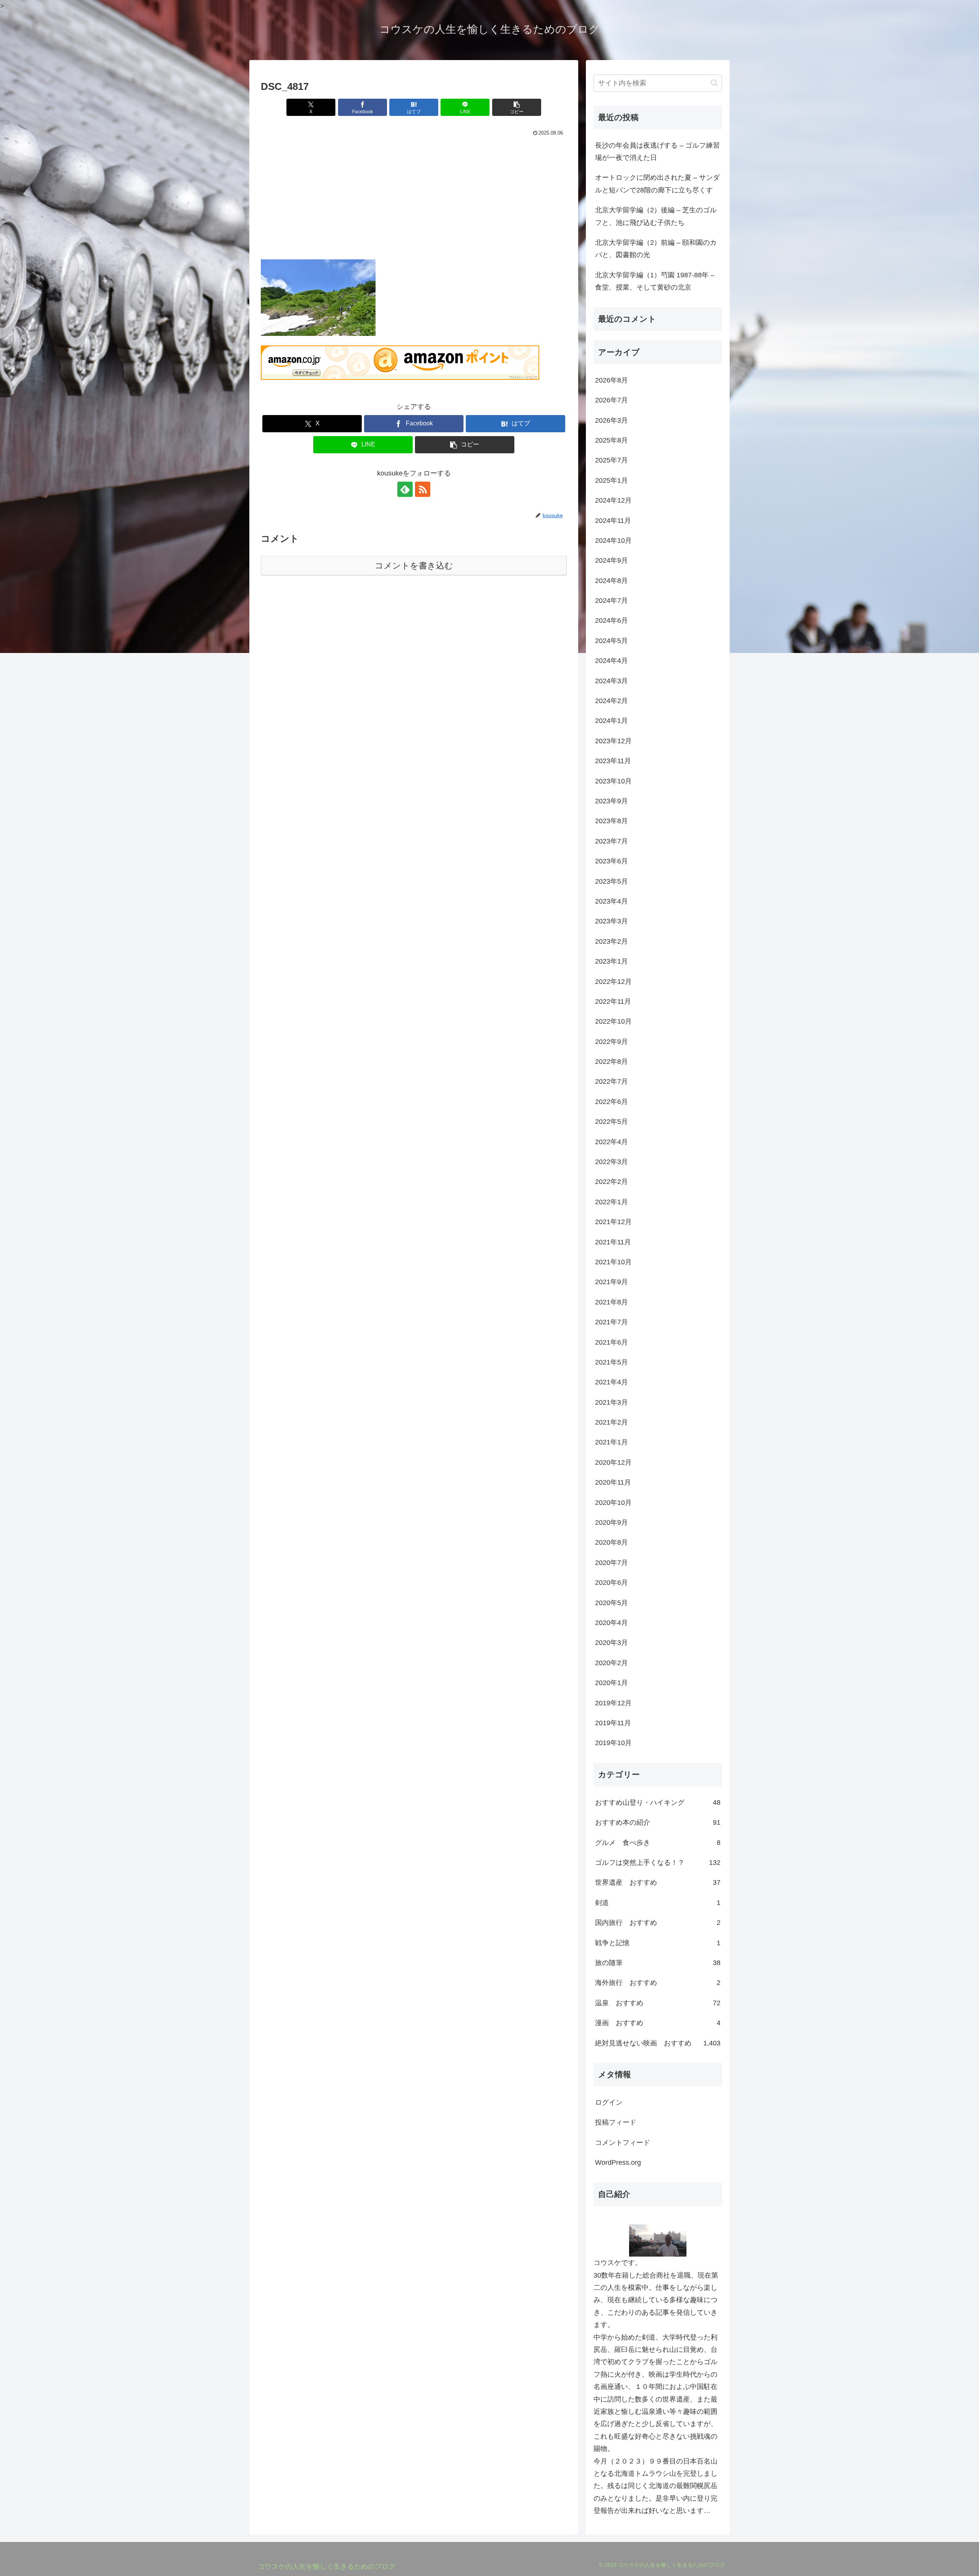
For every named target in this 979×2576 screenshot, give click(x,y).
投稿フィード (616, 2122)
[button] (517, 107)
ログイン (609, 2102)
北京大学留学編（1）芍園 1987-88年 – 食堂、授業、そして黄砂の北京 (655, 281)
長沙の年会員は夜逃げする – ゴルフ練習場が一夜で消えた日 (657, 151)
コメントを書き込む (414, 566)
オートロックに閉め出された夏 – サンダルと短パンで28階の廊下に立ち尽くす (657, 184)
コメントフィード (623, 2143)
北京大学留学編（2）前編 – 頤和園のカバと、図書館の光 (656, 249)
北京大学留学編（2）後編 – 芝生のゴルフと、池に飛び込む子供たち (656, 216)
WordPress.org (618, 2162)
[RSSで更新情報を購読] (423, 489)
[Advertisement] (414, 196)
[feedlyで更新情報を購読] (405, 489)
